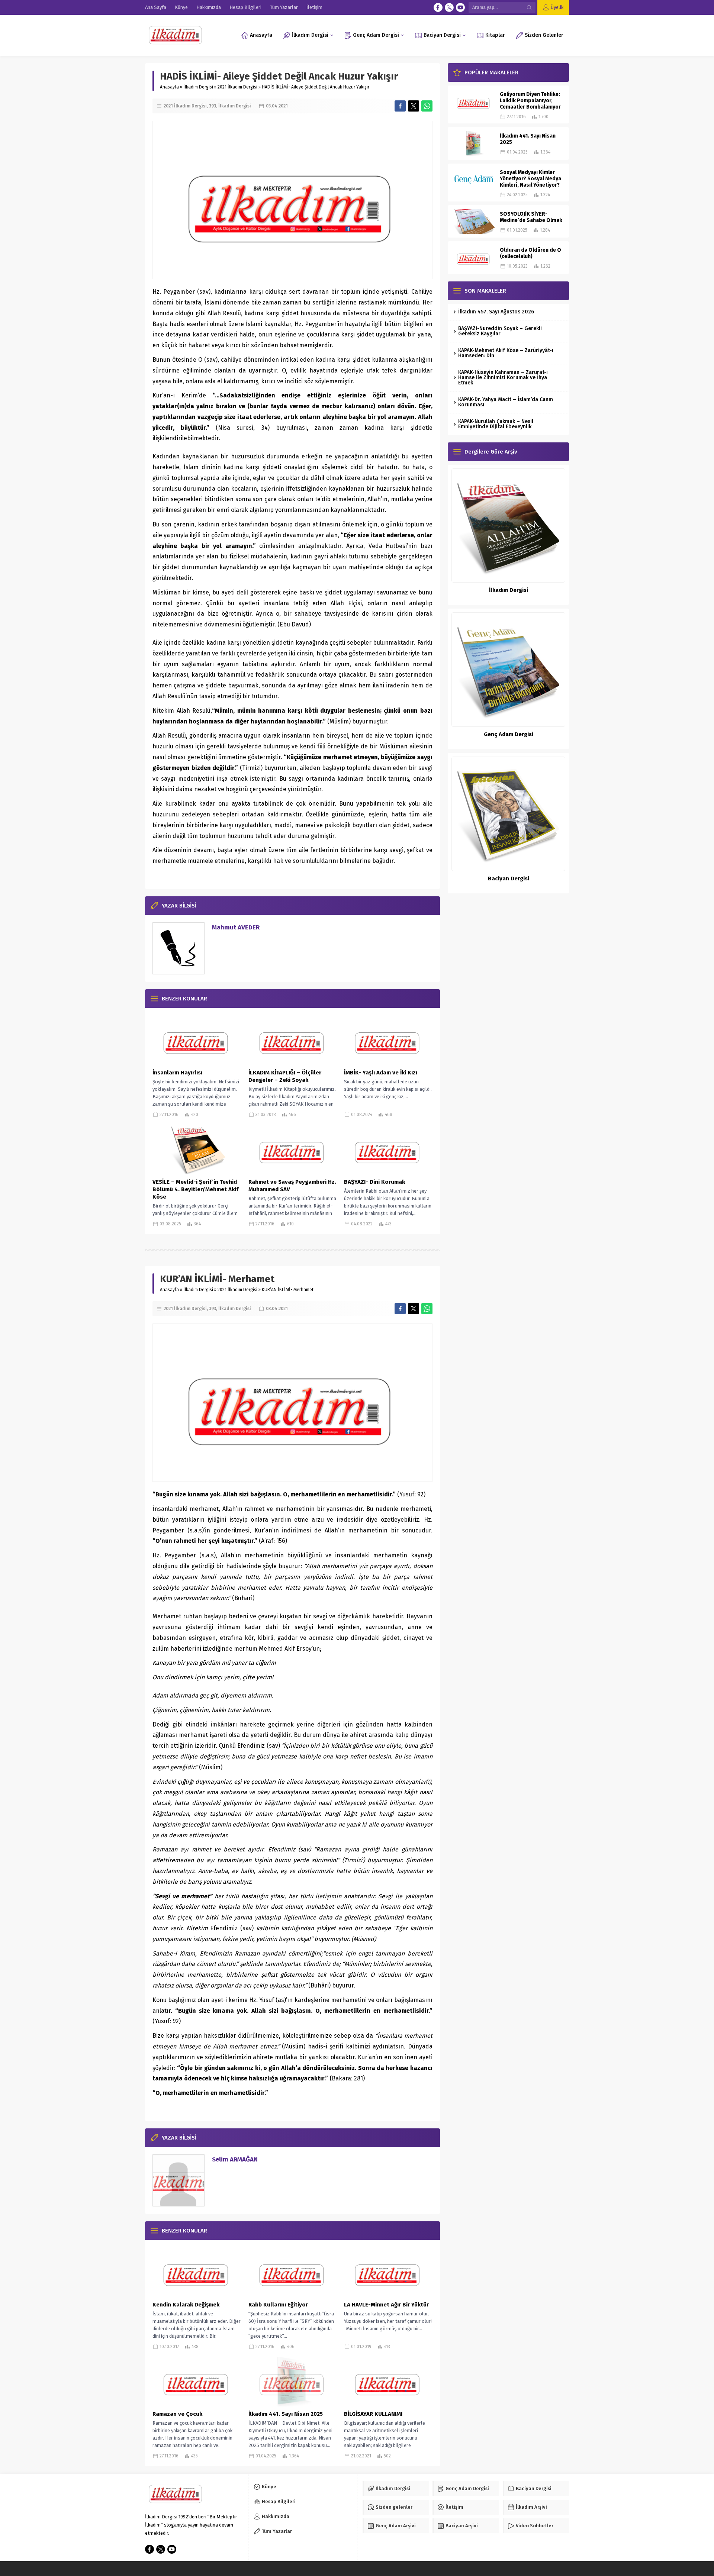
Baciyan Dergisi (509, 878)
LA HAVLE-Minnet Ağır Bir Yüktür (386, 2305)
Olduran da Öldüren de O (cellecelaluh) (530, 253)
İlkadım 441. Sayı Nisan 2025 (286, 2414)
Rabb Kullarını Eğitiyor (278, 2305)
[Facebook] (438, 7)
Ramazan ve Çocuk (177, 2414)
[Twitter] (449, 7)
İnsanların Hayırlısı (177, 1073)
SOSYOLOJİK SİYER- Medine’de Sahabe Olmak (531, 217)
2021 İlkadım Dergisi (237, 87)
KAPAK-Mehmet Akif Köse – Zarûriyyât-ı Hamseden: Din (506, 353)
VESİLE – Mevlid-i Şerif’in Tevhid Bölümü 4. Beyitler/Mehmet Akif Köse (195, 1189)
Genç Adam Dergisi (509, 734)
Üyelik (557, 7)
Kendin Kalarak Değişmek (186, 2305)
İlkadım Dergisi (198, 87)
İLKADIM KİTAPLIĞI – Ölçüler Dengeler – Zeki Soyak (285, 1076)
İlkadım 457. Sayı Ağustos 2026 (496, 312)
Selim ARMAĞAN (235, 2159)
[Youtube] (460, 7)
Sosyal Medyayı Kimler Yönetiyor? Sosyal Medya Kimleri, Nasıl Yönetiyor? (530, 179)
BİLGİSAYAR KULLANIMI (374, 2414)
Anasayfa (169, 87)
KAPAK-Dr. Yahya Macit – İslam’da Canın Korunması (506, 402)
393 (213, 106)
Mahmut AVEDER (236, 927)
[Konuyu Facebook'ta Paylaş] (400, 106)
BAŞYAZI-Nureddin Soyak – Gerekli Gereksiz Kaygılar (500, 331)
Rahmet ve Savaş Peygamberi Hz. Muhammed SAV (292, 1186)
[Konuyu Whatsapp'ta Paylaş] (427, 106)
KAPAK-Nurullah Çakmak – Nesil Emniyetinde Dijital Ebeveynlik (496, 424)
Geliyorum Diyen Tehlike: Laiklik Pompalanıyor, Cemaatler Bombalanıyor (530, 101)
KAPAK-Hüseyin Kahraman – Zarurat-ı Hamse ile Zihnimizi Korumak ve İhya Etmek (503, 378)
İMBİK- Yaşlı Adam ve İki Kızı (381, 1073)
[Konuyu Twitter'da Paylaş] (414, 106)
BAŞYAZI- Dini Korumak (374, 1182)
